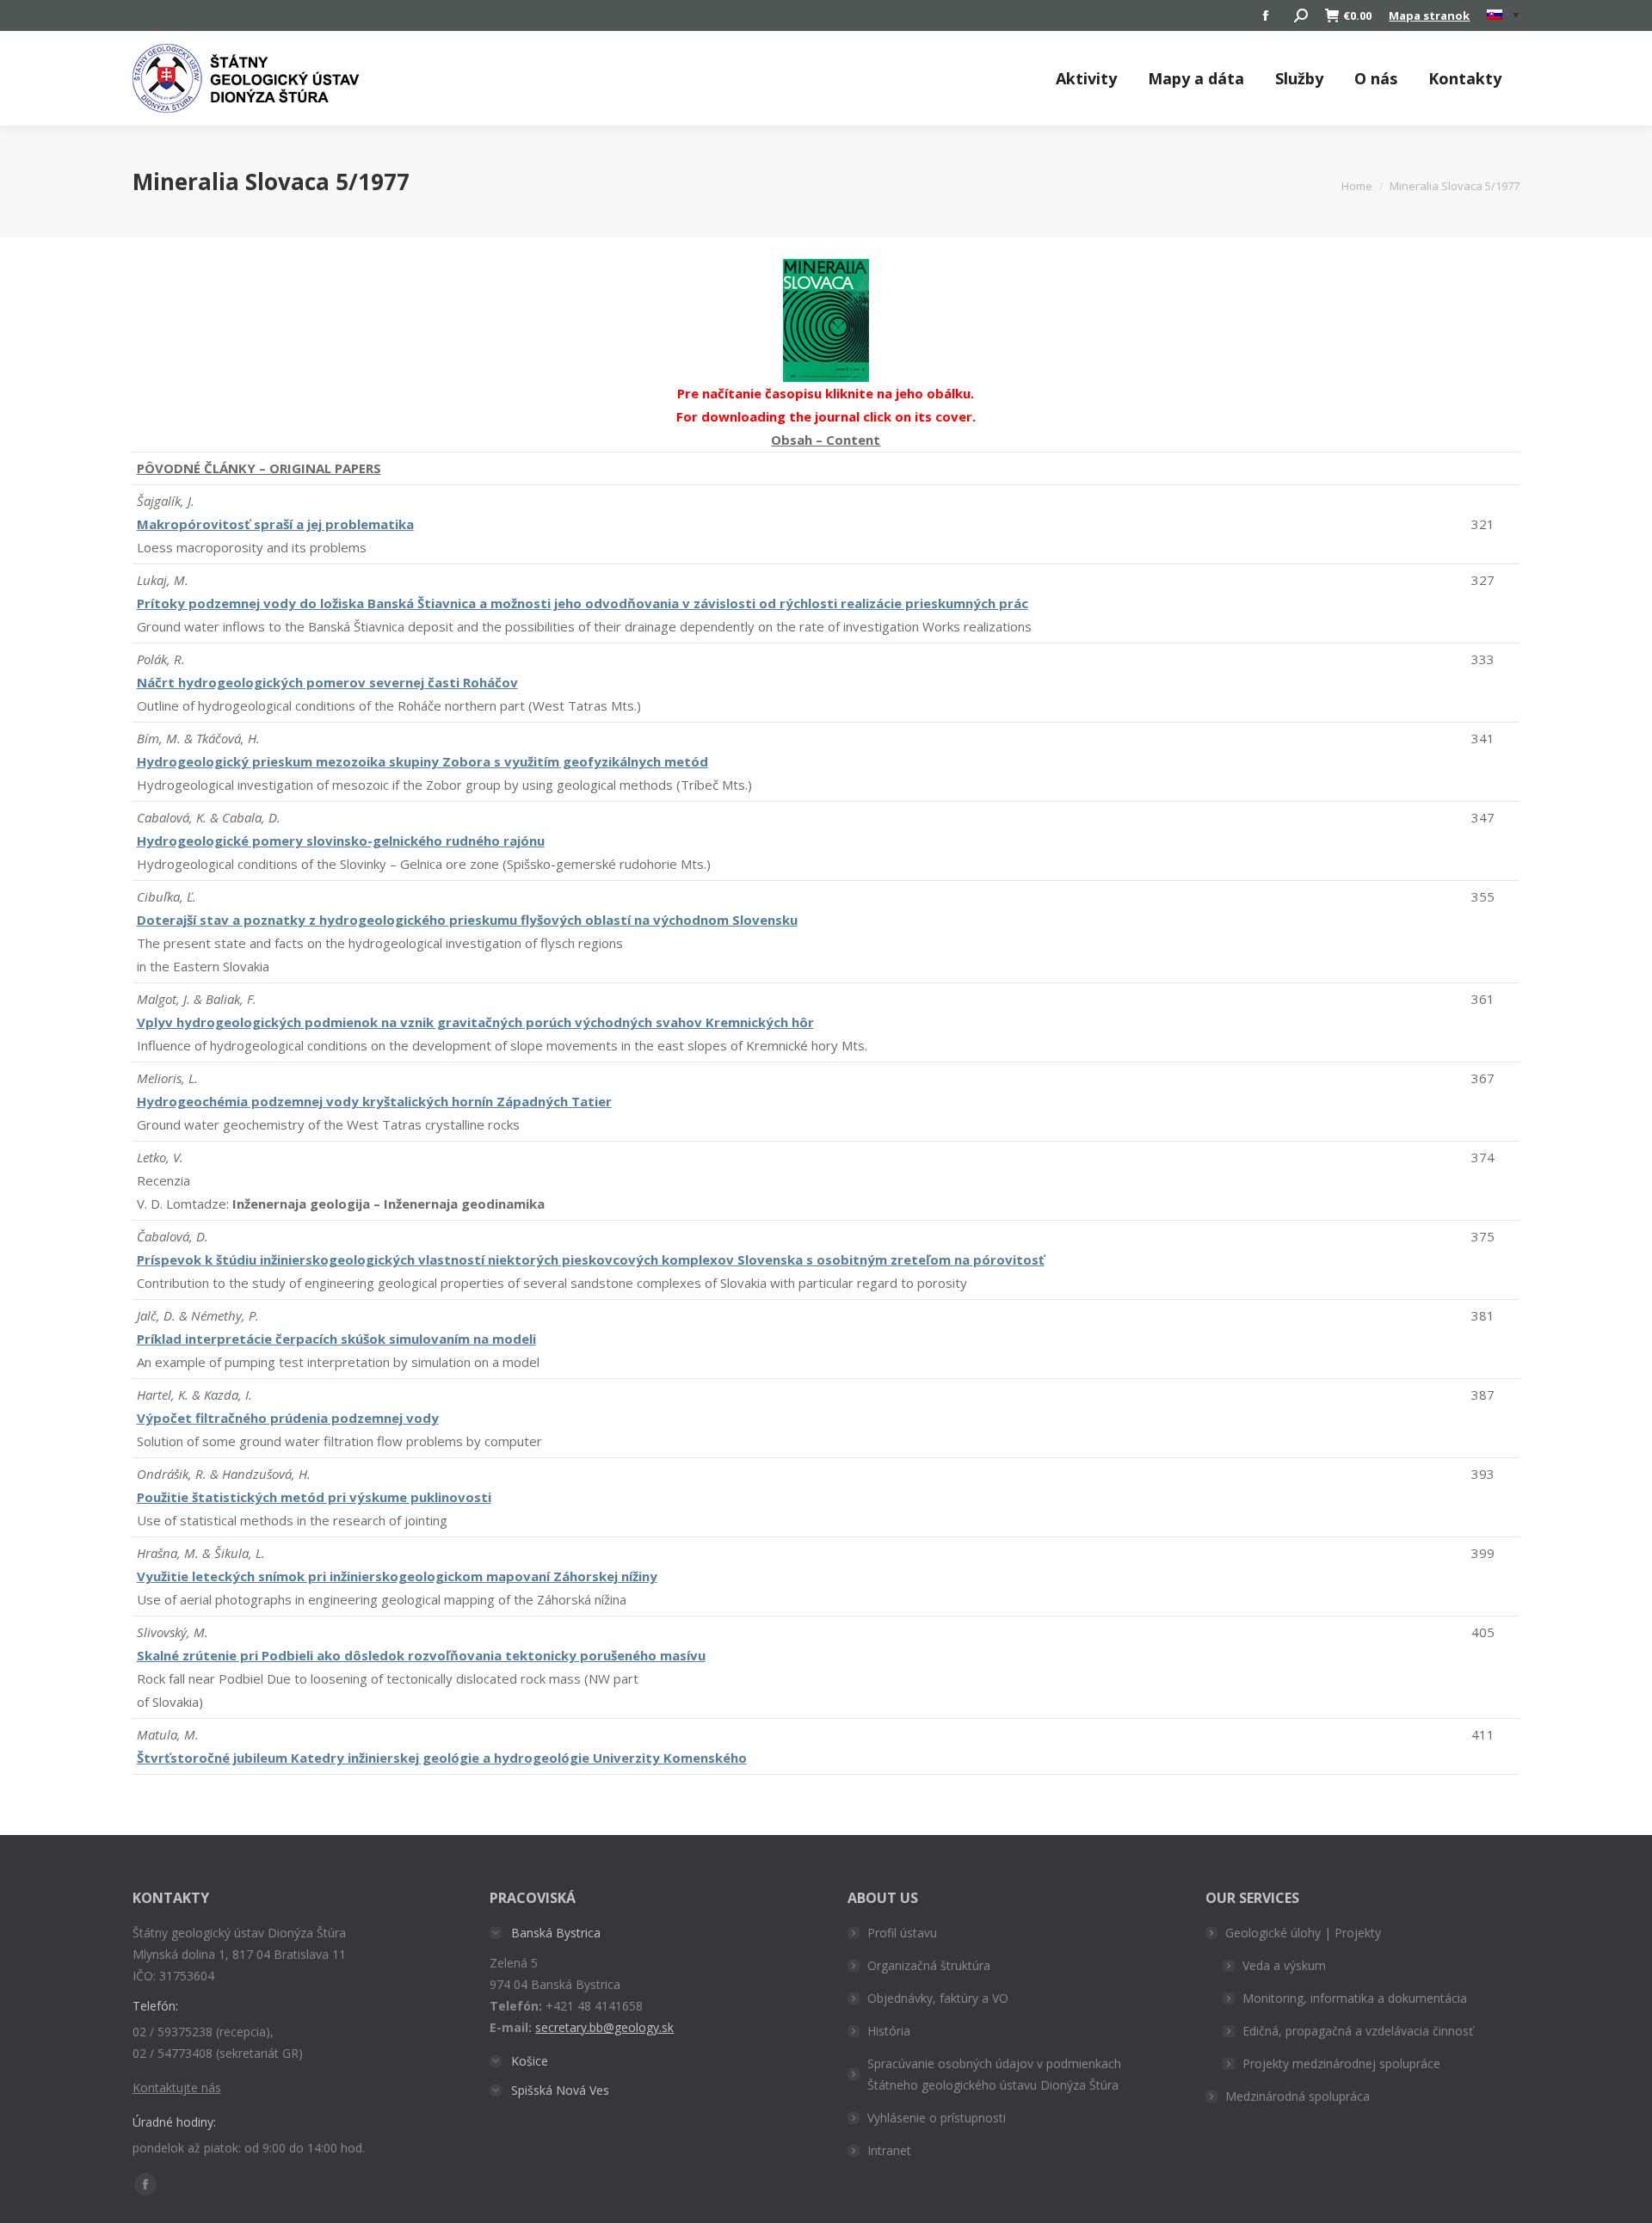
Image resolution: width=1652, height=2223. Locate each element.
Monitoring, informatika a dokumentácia (1355, 1998)
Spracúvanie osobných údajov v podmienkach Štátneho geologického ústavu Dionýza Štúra (994, 2074)
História (889, 2031)
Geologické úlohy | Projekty (1303, 1933)
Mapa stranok (1429, 15)
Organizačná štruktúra (929, 1965)
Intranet (889, 2150)
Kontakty (1465, 78)
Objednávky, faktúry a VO (938, 1998)
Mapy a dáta (1196, 78)
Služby (1299, 78)
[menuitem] (1503, 15)
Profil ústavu (902, 1933)
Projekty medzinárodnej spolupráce (1341, 2063)
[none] (1503, 16)
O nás (1376, 78)
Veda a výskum (1284, 1965)
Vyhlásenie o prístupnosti (937, 2118)
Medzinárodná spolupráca (1298, 2096)
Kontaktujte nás (177, 2088)
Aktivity (1086, 78)
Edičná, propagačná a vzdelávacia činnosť (1358, 2031)
